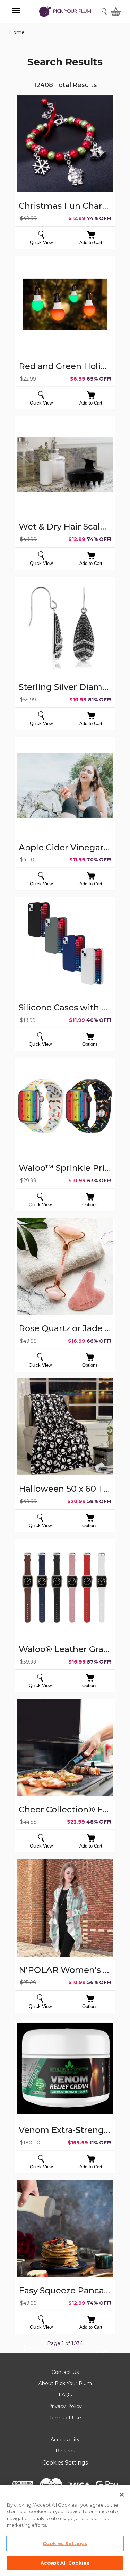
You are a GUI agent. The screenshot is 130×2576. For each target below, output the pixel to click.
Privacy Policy (65, 2406)
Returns (65, 2451)
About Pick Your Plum (65, 2383)
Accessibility (65, 2440)
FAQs (65, 2395)
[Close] (122, 2495)
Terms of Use (65, 2418)
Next (100, 2353)
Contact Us (65, 2372)
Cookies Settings (65, 2463)
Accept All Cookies (65, 2563)
